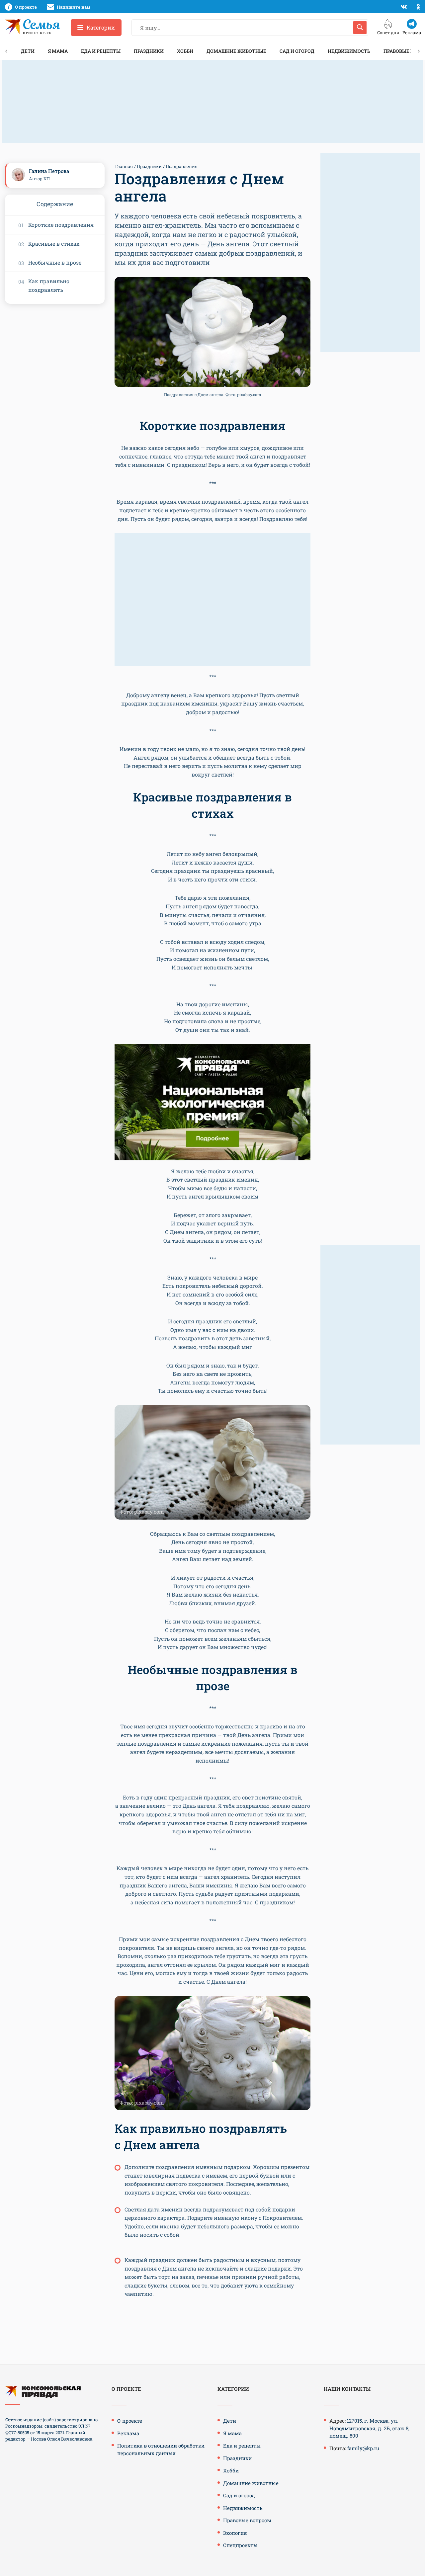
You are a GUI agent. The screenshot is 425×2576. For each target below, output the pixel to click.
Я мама (58, 51)
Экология (235, 2533)
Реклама (128, 2433)
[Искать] (360, 28)
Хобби (185, 51)
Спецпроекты (240, 2545)
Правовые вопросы (247, 2520)
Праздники (149, 51)
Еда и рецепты (101, 51)
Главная (124, 166)
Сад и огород (297, 51)
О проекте (130, 2421)
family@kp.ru (363, 2448)
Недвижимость (349, 51)
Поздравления (182, 166)
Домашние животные (236, 51)
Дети (28, 51)
